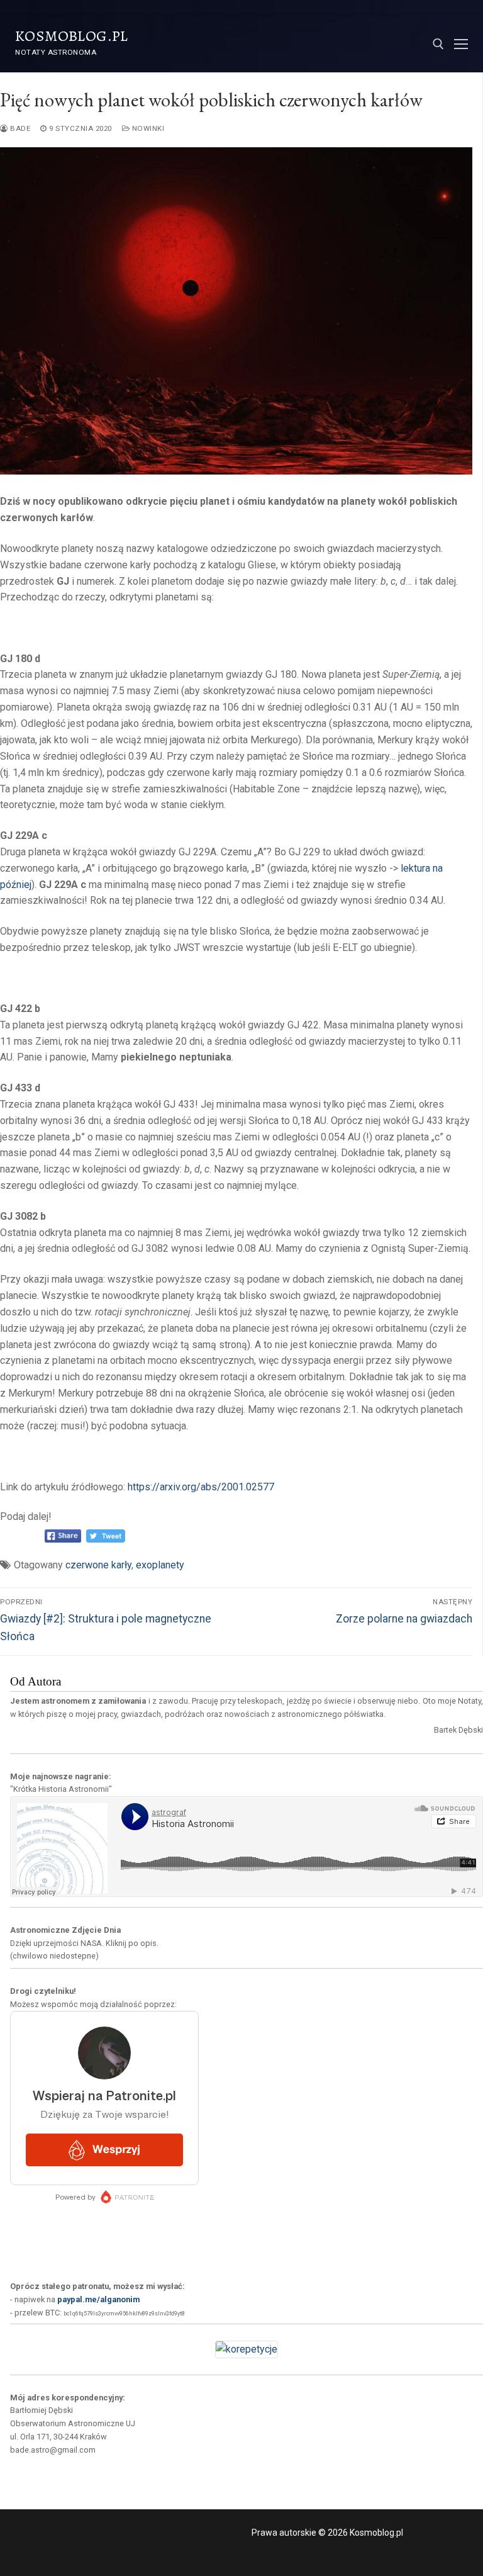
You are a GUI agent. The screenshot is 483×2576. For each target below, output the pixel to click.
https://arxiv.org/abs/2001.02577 (201, 1487)
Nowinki (147, 128)
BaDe (19, 128)
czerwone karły (98, 1565)
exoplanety (160, 1565)
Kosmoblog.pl (72, 36)
